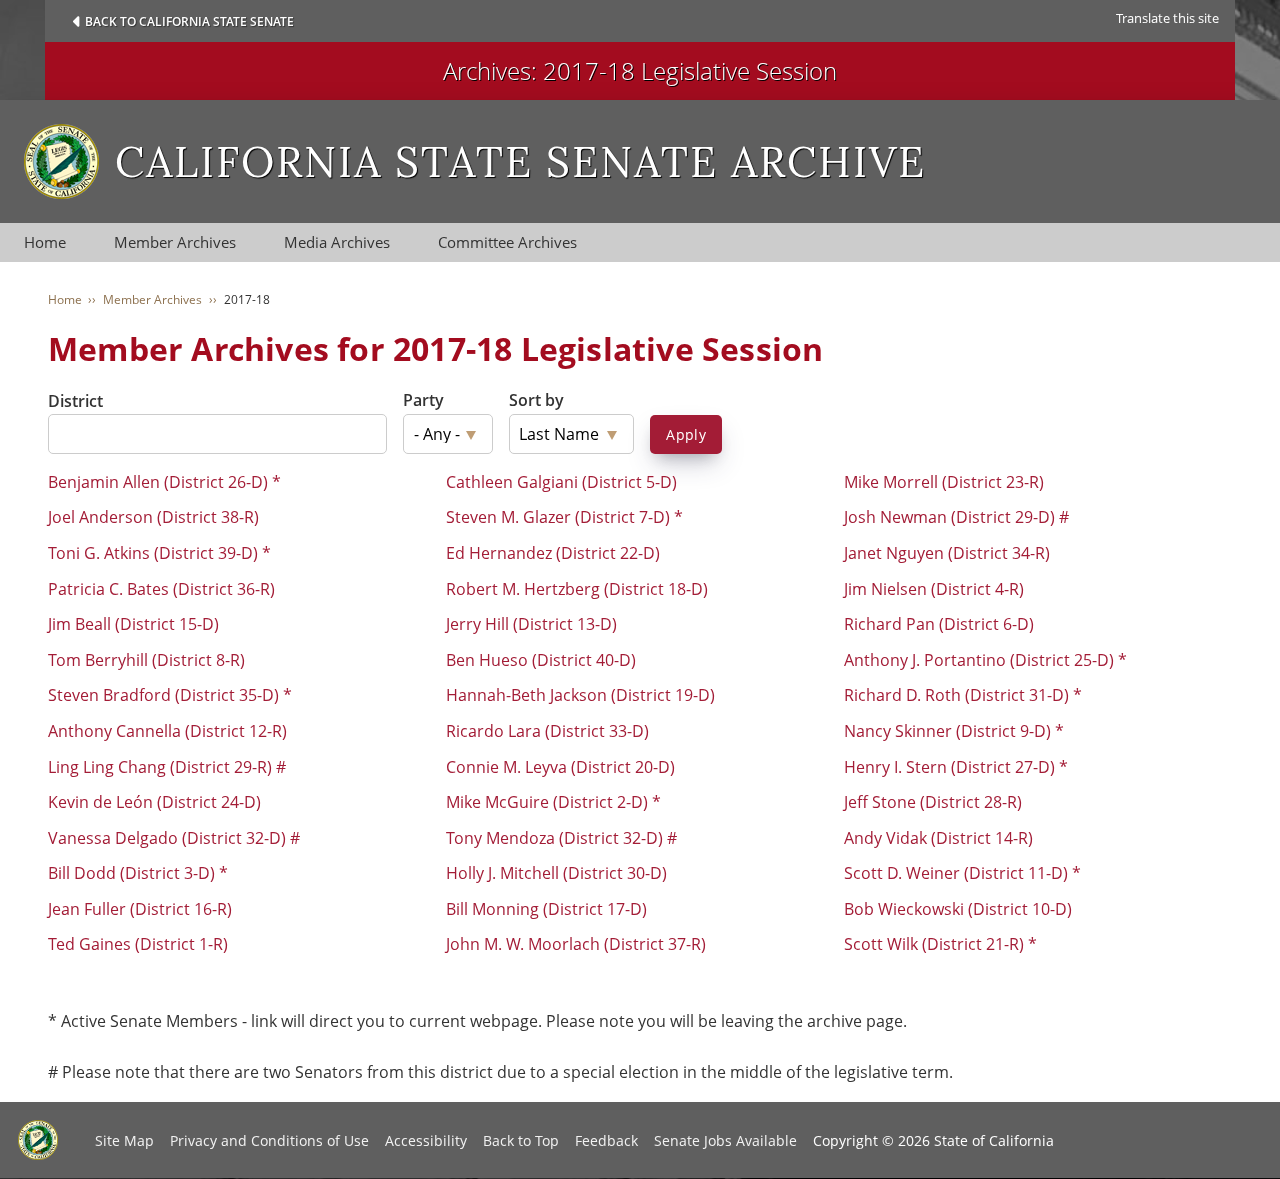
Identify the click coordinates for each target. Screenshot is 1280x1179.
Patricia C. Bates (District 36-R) (161, 589)
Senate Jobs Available (725, 1140)
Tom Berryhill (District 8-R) (146, 660)
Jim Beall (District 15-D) (133, 624)
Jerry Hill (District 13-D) (531, 624)
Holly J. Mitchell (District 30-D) (556, 873)
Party (423, 400)
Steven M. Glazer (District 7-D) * (564, 517)
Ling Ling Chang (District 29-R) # (167, 767)
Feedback (606, 1140)
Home (45, 242)
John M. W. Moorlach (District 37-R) (576, 944)
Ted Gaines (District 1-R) (138, 944)
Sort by (536, 400)
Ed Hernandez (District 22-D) (553, 553)
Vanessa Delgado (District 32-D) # (174, 838)
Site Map (124, 1140)
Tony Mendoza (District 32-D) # (561, 838)
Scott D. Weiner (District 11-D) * (962, 873)
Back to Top (521, 1140)
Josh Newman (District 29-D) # (956, 517)
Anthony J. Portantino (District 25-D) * (985, 660)
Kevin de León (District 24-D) (154, 802)
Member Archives (175, 242)
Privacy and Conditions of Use (269, 1140)
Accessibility (426, 1140)
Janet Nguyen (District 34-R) (947, 553)
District (75, 401)
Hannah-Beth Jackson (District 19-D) (580, 695)
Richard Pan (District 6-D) (939, 624)
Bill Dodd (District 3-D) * (138, 873)
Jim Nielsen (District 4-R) (934, 589)
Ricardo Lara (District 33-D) (547, 731)
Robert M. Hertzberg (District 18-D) (577, 589)
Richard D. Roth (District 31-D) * (963, 695)
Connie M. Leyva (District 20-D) (560, 767)
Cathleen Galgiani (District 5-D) (561, 482)
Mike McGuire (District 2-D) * (553, 802)
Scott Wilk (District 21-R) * (940, 944)
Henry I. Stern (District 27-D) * (956, 767)
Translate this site (1167, 18)
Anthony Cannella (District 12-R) (167, 731)
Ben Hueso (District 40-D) (541, 660)
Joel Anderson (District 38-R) (153, 517)
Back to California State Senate (189, 21)
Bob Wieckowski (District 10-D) (958, 909)
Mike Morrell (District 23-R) (944, 482)
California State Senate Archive (520, 161)
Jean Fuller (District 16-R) (140, 909)
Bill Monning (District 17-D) (546, 909)
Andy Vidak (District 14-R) (938, 838)
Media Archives (337, 242)
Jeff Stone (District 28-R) (933, 802)
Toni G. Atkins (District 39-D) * (159, 553)
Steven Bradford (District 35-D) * (170, 695)
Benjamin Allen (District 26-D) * (164, 482)
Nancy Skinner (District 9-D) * (954, 731)
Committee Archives (507, 242)
